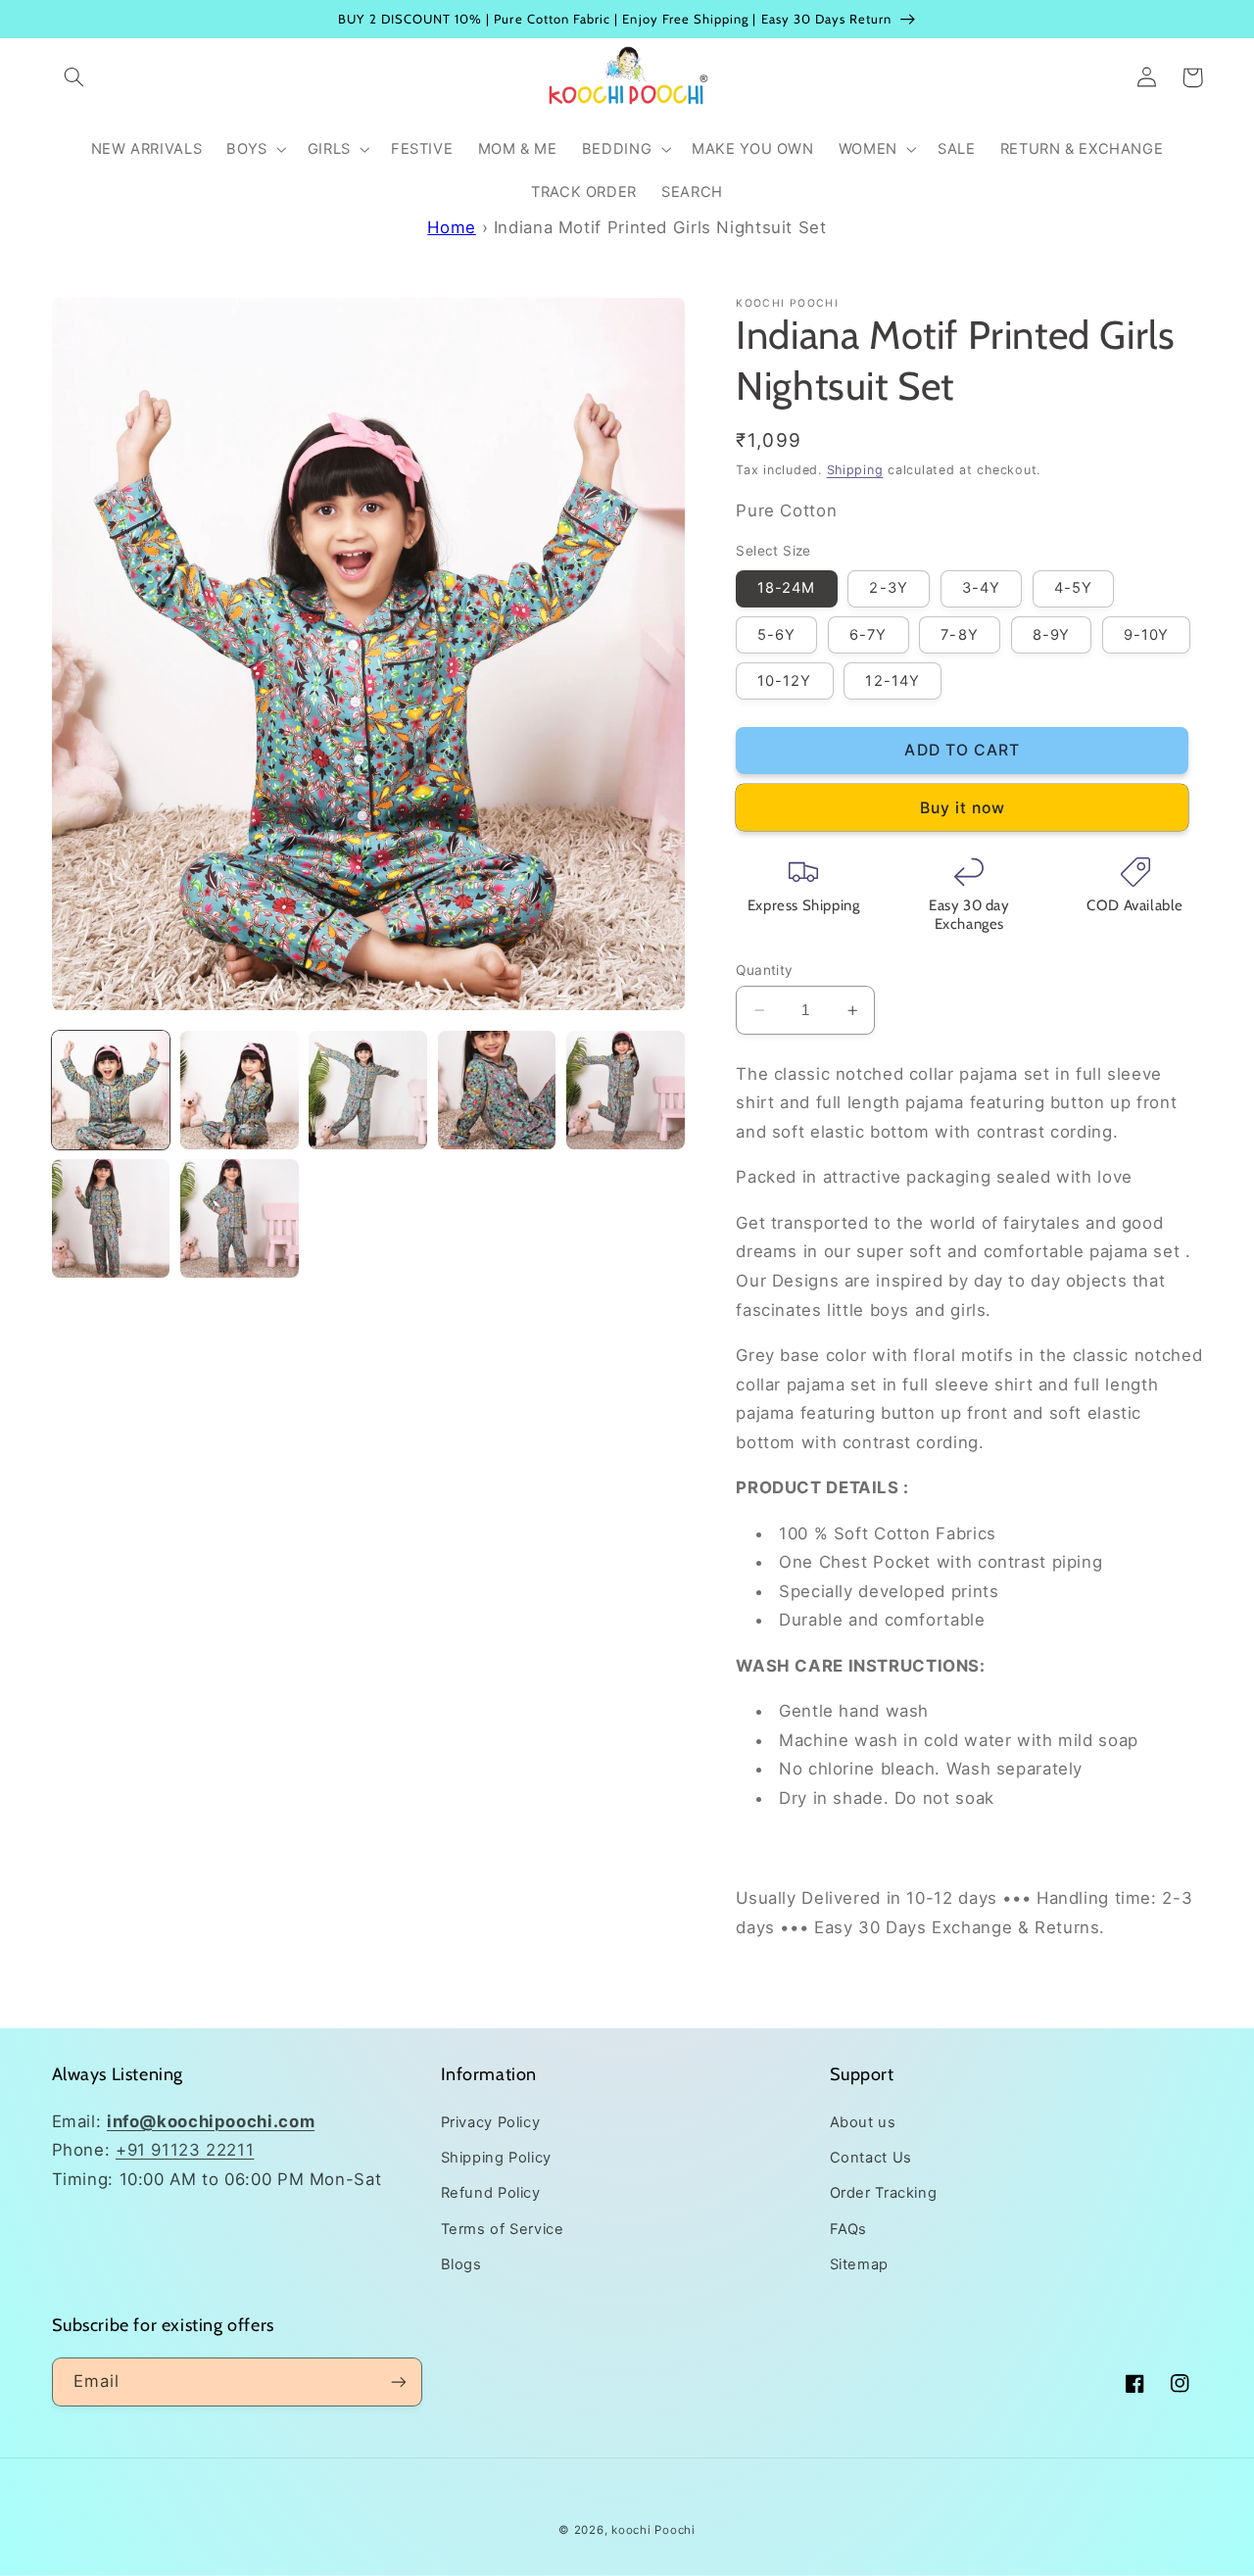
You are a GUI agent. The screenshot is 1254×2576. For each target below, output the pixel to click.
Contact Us (871, 2158)
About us (863, 2122)
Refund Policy (491, 2193)
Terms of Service (503, 2229)
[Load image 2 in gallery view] (240, 1090)
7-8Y (959, 635)
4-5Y (1073, 588)
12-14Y (892, 681)
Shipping (855, 470)
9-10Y (1146, 635)
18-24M (786, 588)
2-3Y (888, 588)
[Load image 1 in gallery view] (111, 1090)
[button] (74, 77)
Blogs (461, 2264)
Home (452, 227)
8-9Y (1051, 635)
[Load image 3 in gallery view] (368, 1090)
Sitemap (859, 2264)
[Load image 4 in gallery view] (497, 1090)
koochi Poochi (653, 2530)
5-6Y (776, 635)
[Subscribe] (398, 2382)
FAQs (849, 2229)
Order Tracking (884, 2193)
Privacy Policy (491, 2122)
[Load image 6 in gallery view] (111, 1218)
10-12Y (784, 681)
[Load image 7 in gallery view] (240, 1218)
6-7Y (868, 635)
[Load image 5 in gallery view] (626, 1090)
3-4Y (981, 588)
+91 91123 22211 (185, 2150)
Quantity (764, 970)
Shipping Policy (496, 2158)
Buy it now (963, 808)
